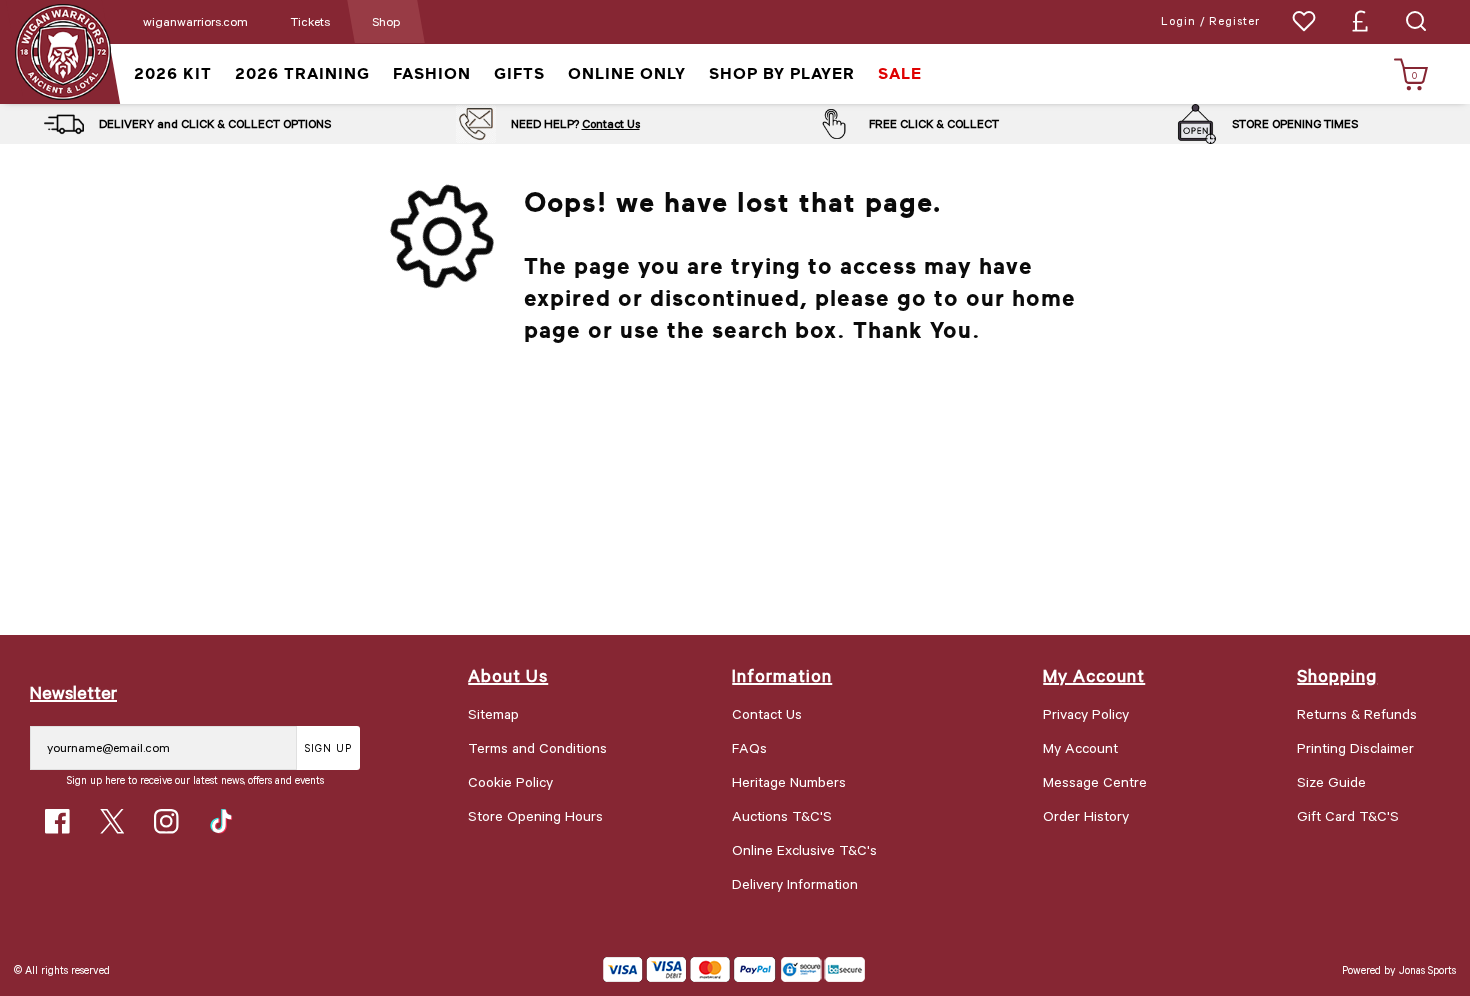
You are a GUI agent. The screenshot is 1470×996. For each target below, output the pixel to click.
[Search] (1416, 21)
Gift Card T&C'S (1348, 815)
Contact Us (611, 123)
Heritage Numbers (789, 781)
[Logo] (62, 50)
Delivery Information (795, 883)
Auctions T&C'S (782, 815)
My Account (1080, 747)
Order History (1086, 815)
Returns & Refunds (1357, 713)
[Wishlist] (1304, 21)
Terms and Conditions (537, 747)
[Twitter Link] (112, 821)
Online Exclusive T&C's (804, 849)
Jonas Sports (1427, 969)
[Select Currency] (1360, 21)
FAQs (749, 747)
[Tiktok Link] (221, 821)
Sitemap (493, 713)
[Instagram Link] (166, 821)
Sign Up (328, 747)
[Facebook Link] (57, 821)
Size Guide (1331, 781)
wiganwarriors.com (195, 21)
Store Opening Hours (535, 815)
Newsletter (73, 692)
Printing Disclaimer (1355, 747)
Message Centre (1095, 781)
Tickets (310, 21)
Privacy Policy (1086, 713)
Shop (386, 21)
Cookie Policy (510, 781)
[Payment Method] (689, 969)
